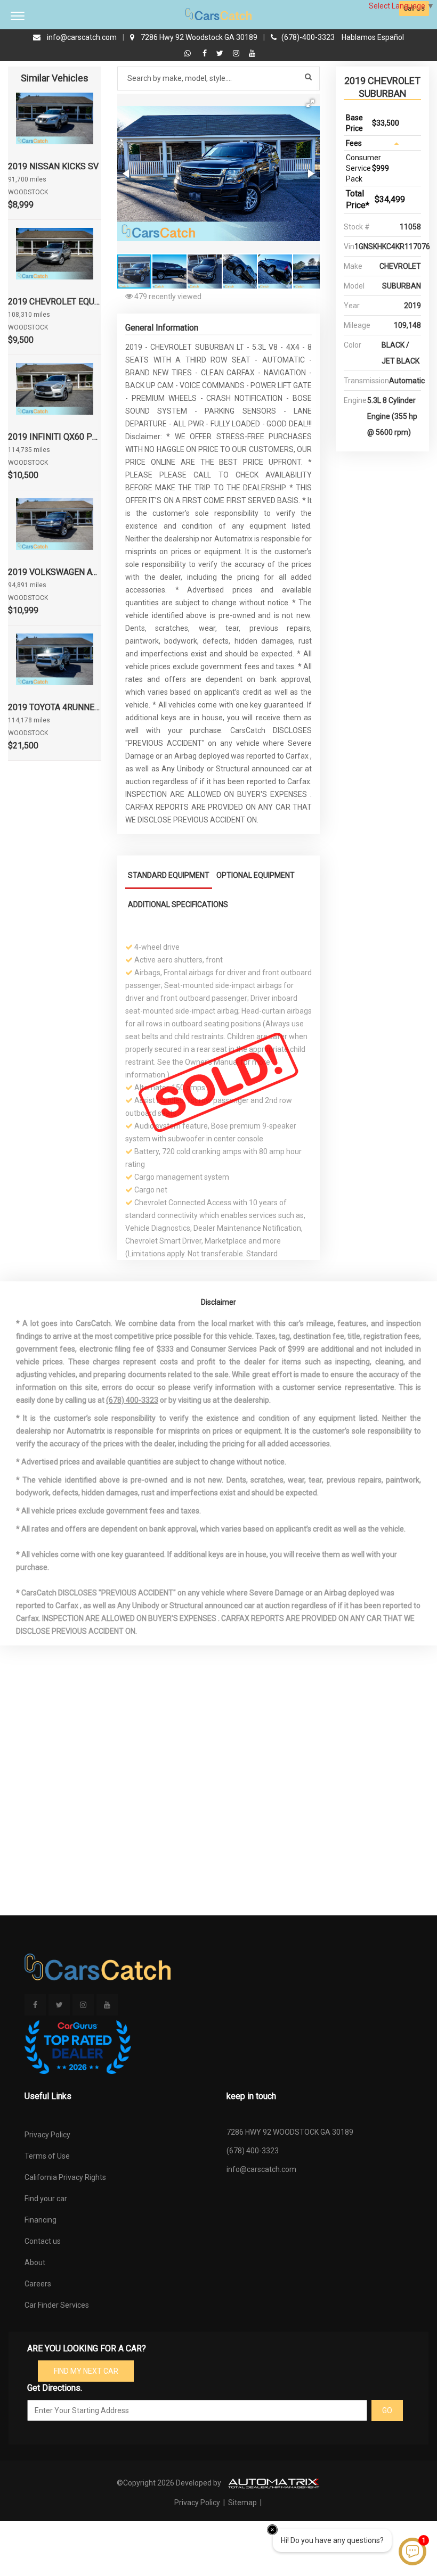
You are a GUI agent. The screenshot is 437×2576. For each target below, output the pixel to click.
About (35, 2262)
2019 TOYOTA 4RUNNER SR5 (55, 707)
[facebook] (206, 53)
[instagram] (237, 53)
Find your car (46, 2199)
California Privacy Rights (65, 2177)
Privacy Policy (47, 2135)
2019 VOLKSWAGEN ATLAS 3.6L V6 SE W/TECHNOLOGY (55, 572)
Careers (38, 2284)
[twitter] (221, 53)
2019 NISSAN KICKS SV (53, 166)
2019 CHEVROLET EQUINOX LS (55, 302)
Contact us (43, 2241)
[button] (310, 103)
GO (387, 2410)
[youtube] (252, 53)
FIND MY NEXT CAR (86, 2371)
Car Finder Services (57, 2305)
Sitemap (242, 2503)
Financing (41, 2220)
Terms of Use (47, 2156)
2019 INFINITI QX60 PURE (55, 437)
